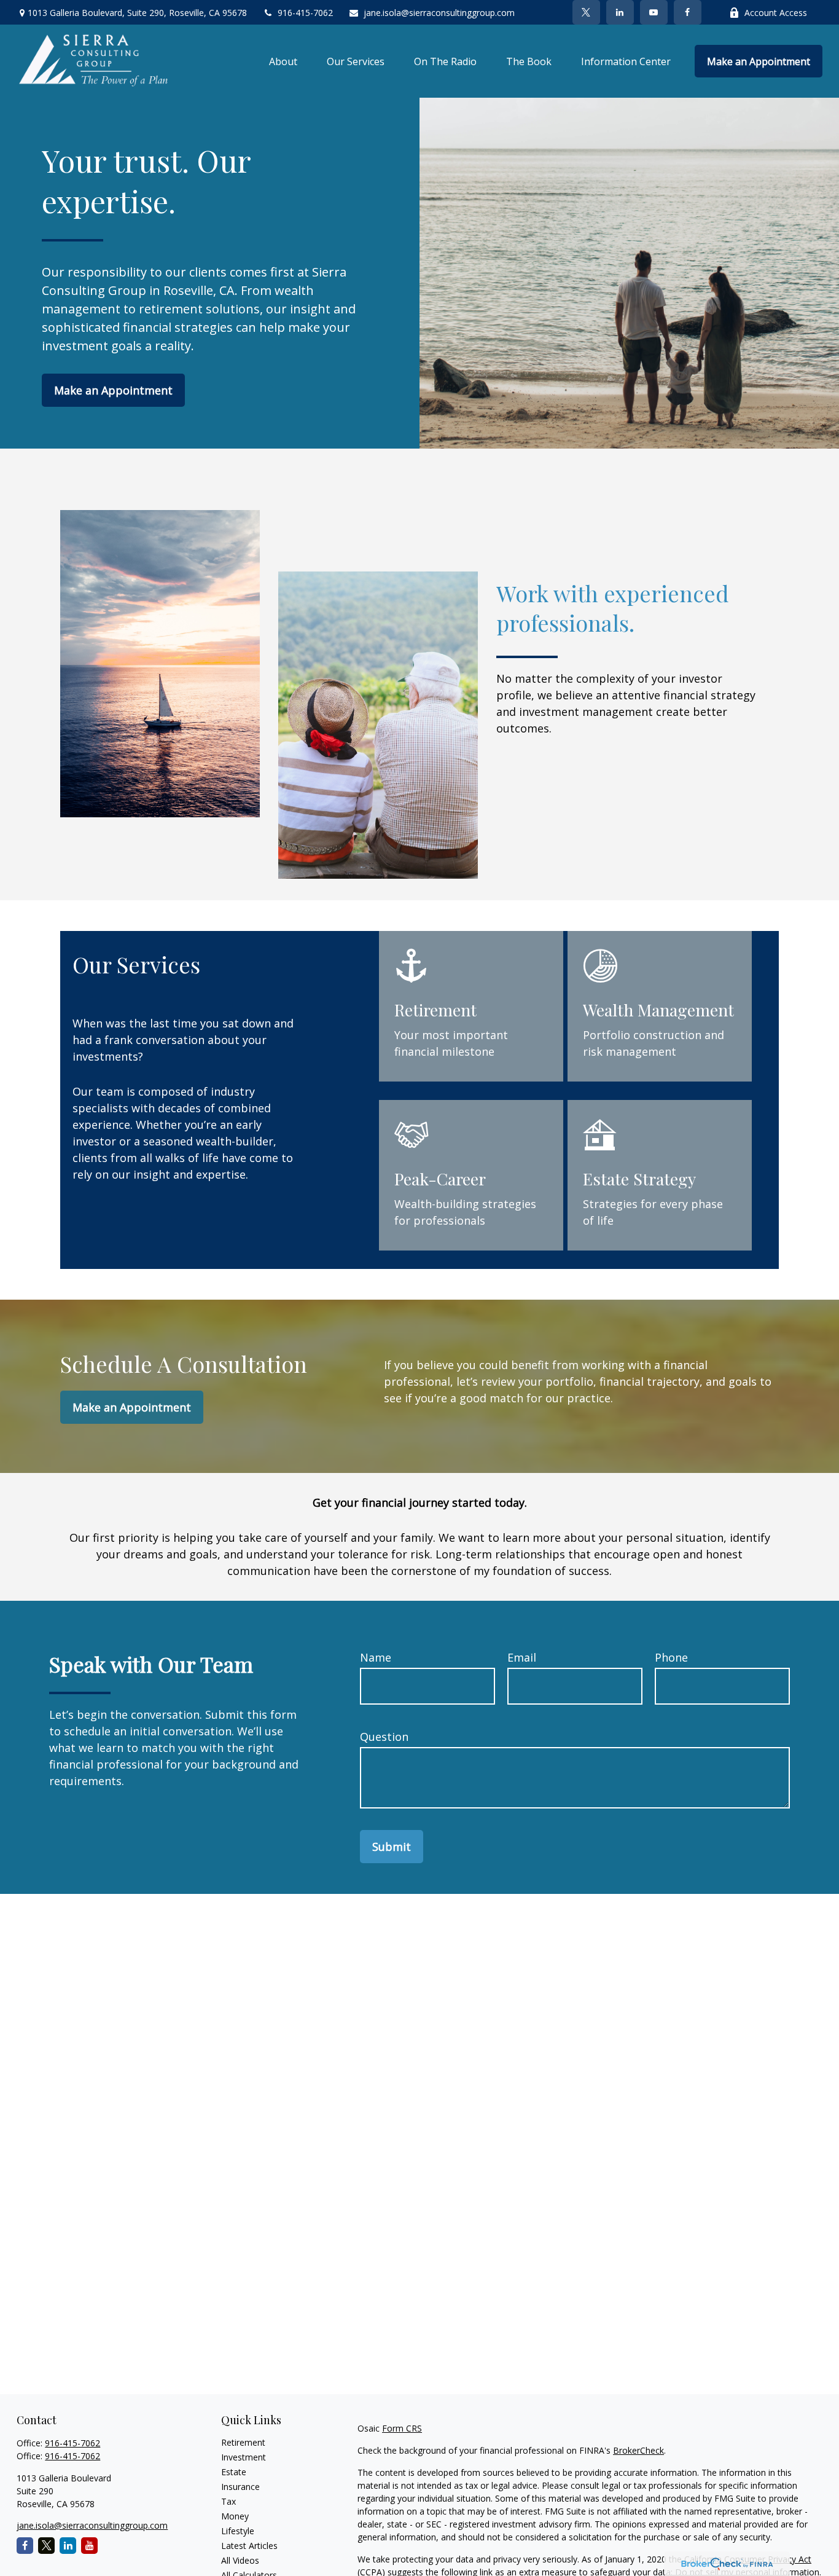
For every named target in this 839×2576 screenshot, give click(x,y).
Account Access (776, 13)
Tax (228, 2501)
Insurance (240, 2487)
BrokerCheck (638, 2450)
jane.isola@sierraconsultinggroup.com (439, 13)
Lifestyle (238, 2531)
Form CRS (402, 2428)
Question (384, 1737)
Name (376, 1657)
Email (522, 1657)
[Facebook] (688, 12)
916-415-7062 (305, 13)
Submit (392, 1847)
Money (235, 2516)
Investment (244, 2457)
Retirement (243, 2442)
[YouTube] (654, 12)
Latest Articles (249, 2546)
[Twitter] (586, 12)
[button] (283, 61)
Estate (234, 2472)
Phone (671, 1657)
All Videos (240, 2560)
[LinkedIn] (620, 12)
